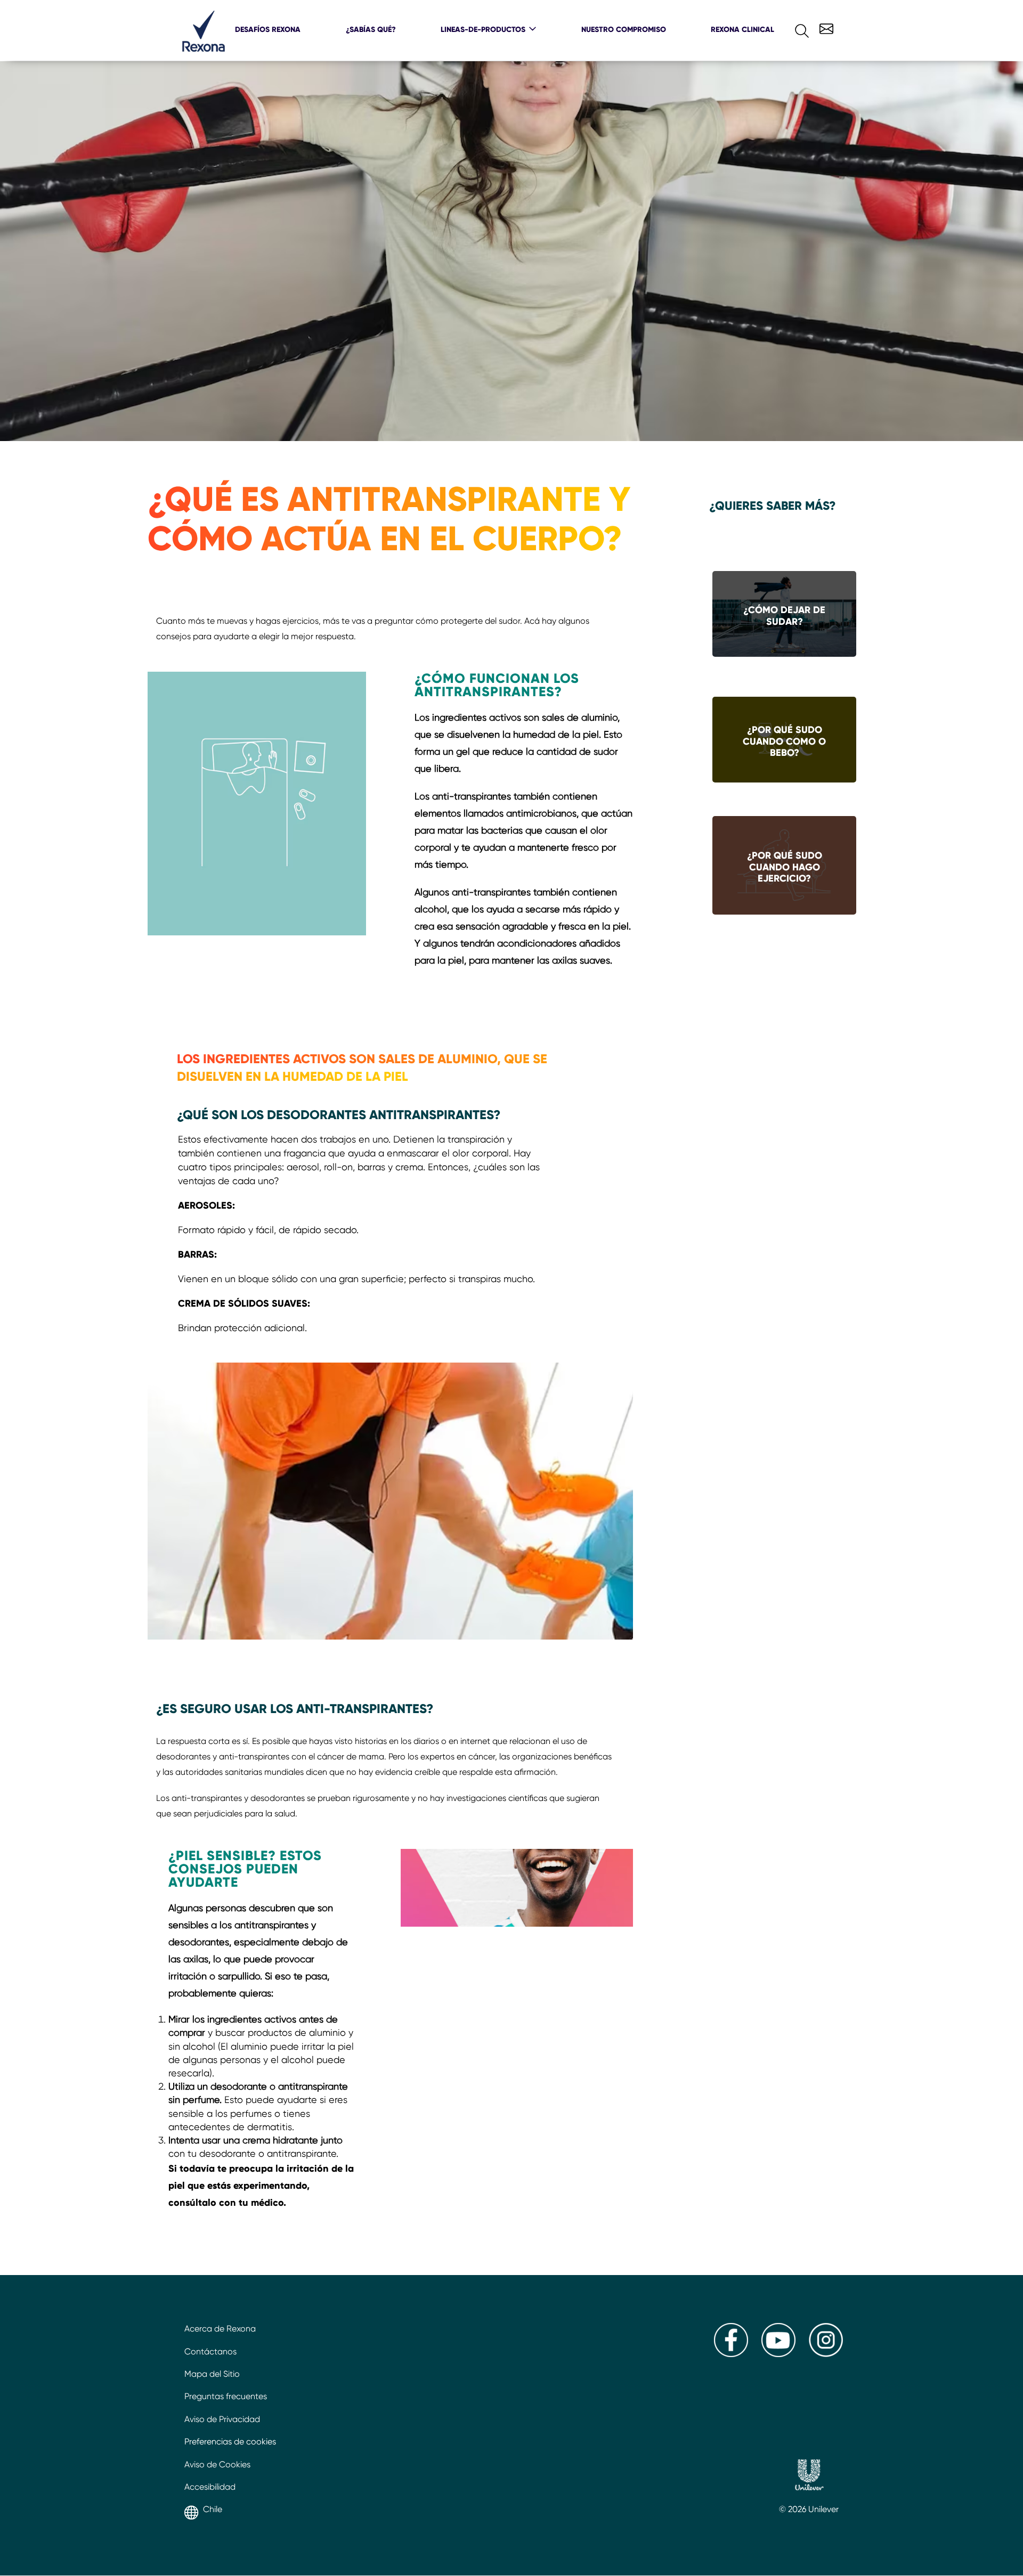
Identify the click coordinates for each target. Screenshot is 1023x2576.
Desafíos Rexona (268, 29)
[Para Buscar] (793, 28)
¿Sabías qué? (371, 29)
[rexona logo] (204, 49)
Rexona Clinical (742, 29)
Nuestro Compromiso (624, 29)
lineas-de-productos (483, 29)
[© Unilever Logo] (809, 2476)
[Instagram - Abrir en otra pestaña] (826, 2354)
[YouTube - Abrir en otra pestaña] (778, 2354)
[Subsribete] (825, 27)
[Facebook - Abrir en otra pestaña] (731, 2354)
